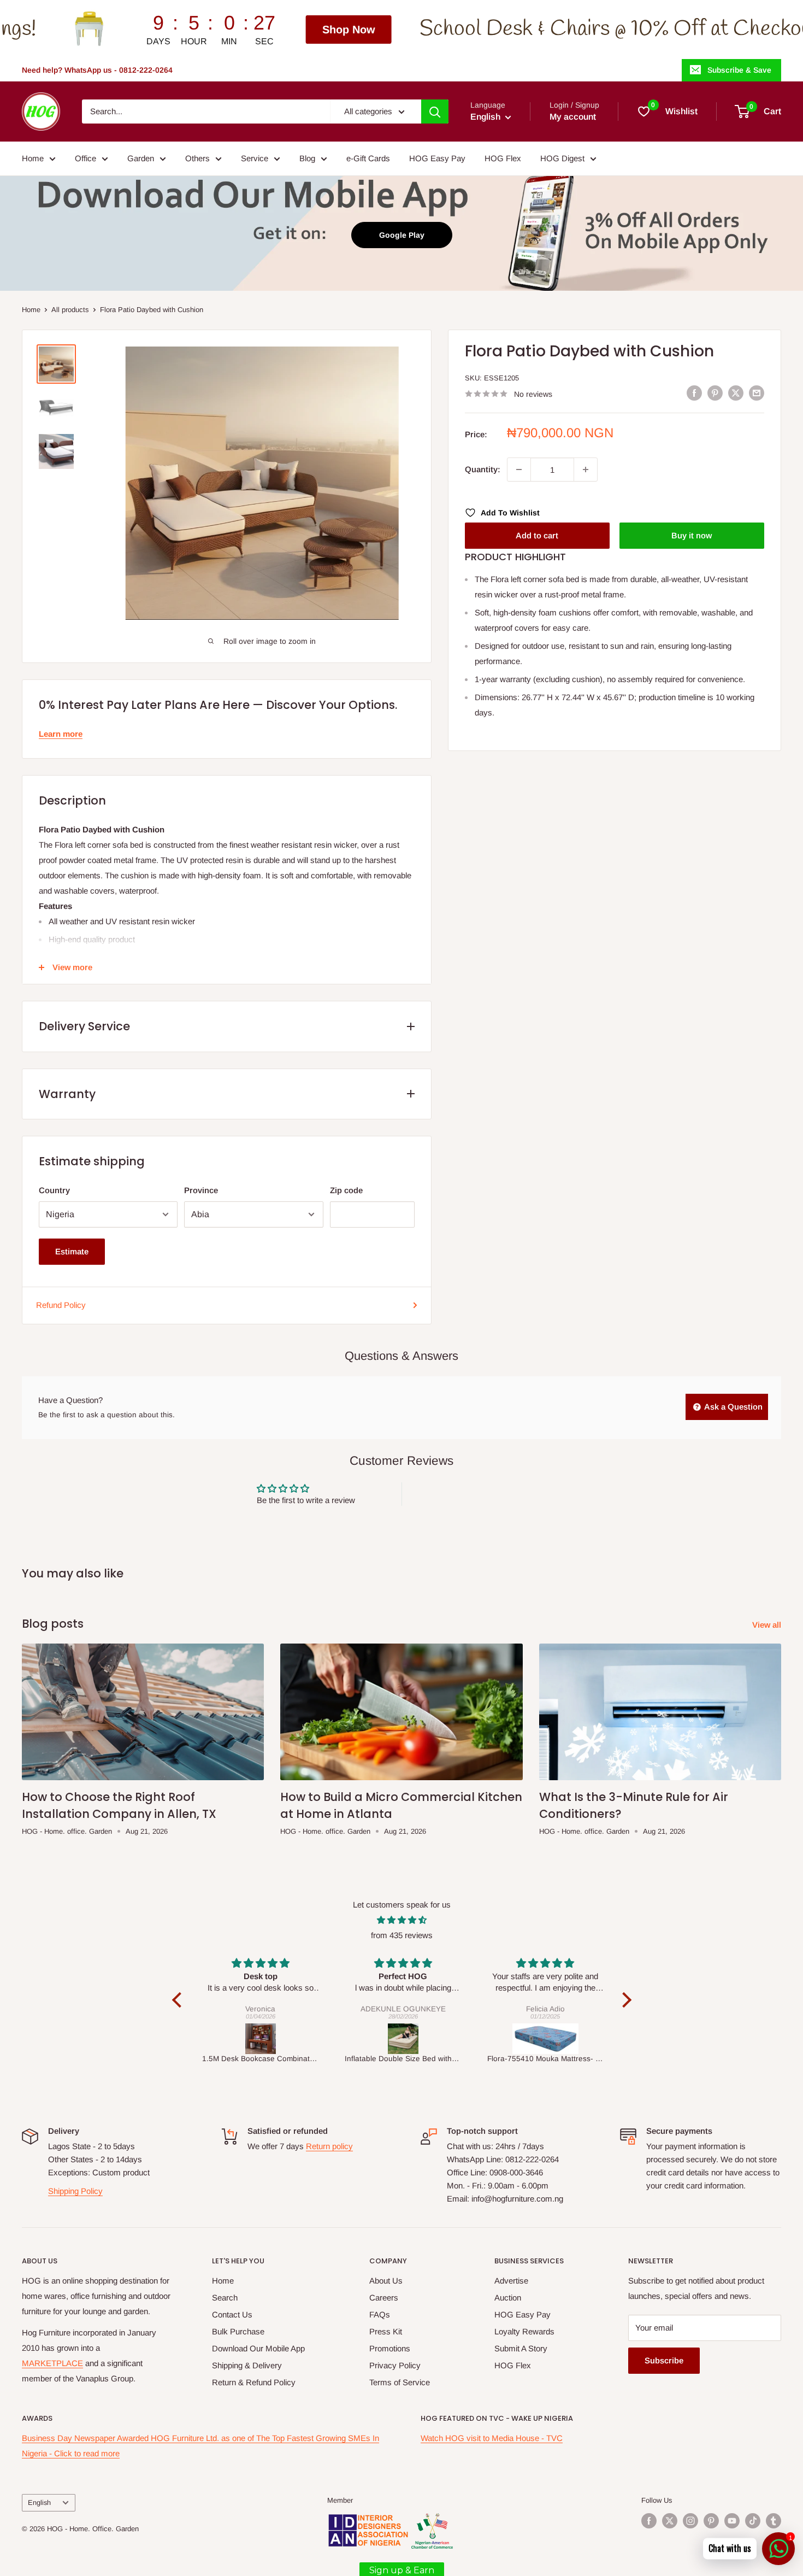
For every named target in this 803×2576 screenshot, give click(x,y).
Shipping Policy (75, 2191)
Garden (141, 158)
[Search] (435, 112)
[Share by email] (757, 393)
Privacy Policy (395, 2365)
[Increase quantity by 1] (586, 470)
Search (225, 2298)
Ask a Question (733, 1407)
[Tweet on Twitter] (736, 393)
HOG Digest (562, 158)
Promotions (390, 2348)
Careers (384, 2298)
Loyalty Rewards (524, 2331)
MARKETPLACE (52, 2363)
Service (255, 158)
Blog (307, 158)
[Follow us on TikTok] (753, 2521)
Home (33, 158)
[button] (179, 2000)
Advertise (511, 2281)
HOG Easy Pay (437, 158)
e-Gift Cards (368, 158)
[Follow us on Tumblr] (774, 2521)
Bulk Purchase (238, 2331)
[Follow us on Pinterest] (711, 2521)
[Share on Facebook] (694, 393)
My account (573, 117)
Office (85, 158)
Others (197, 158)
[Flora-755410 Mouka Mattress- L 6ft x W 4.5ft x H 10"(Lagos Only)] (403, 2039)
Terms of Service (400, 2382)
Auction (508, 2298)
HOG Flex (503, 158)
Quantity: (483, 469)
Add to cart (537, 535)
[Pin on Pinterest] (715, 393)
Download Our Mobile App (258, 2348)
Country (54, 1190)
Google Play (402, 235)
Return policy (329, 2146)
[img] (402, 1920)
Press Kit (386, 2331)
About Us (386, 2281)
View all (768, 1625)
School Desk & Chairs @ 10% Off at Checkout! (447, 29)
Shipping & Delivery (247, 2365)
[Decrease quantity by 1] (519, 470)
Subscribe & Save (739, 70)
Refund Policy (61, 1305)
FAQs (380, 2314)
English (39, 2502)
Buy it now (692, 535)
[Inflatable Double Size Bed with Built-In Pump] (261, 2039)
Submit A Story (521, 2348)
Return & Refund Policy (254, 2382)
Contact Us (232, 2314)
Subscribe (664, 2360)
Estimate (72, 1251)
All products (70, 310)
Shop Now (174, 30)
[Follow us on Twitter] (670, 2521)
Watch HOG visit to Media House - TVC (492, 2438)
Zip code (346, 1190)
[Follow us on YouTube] (732, 2521)
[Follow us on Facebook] (649, 2521)
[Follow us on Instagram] (690, 2521)
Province (201, 1190)
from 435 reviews (402, 1935)
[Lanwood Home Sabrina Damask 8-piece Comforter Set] (546, 2039)
